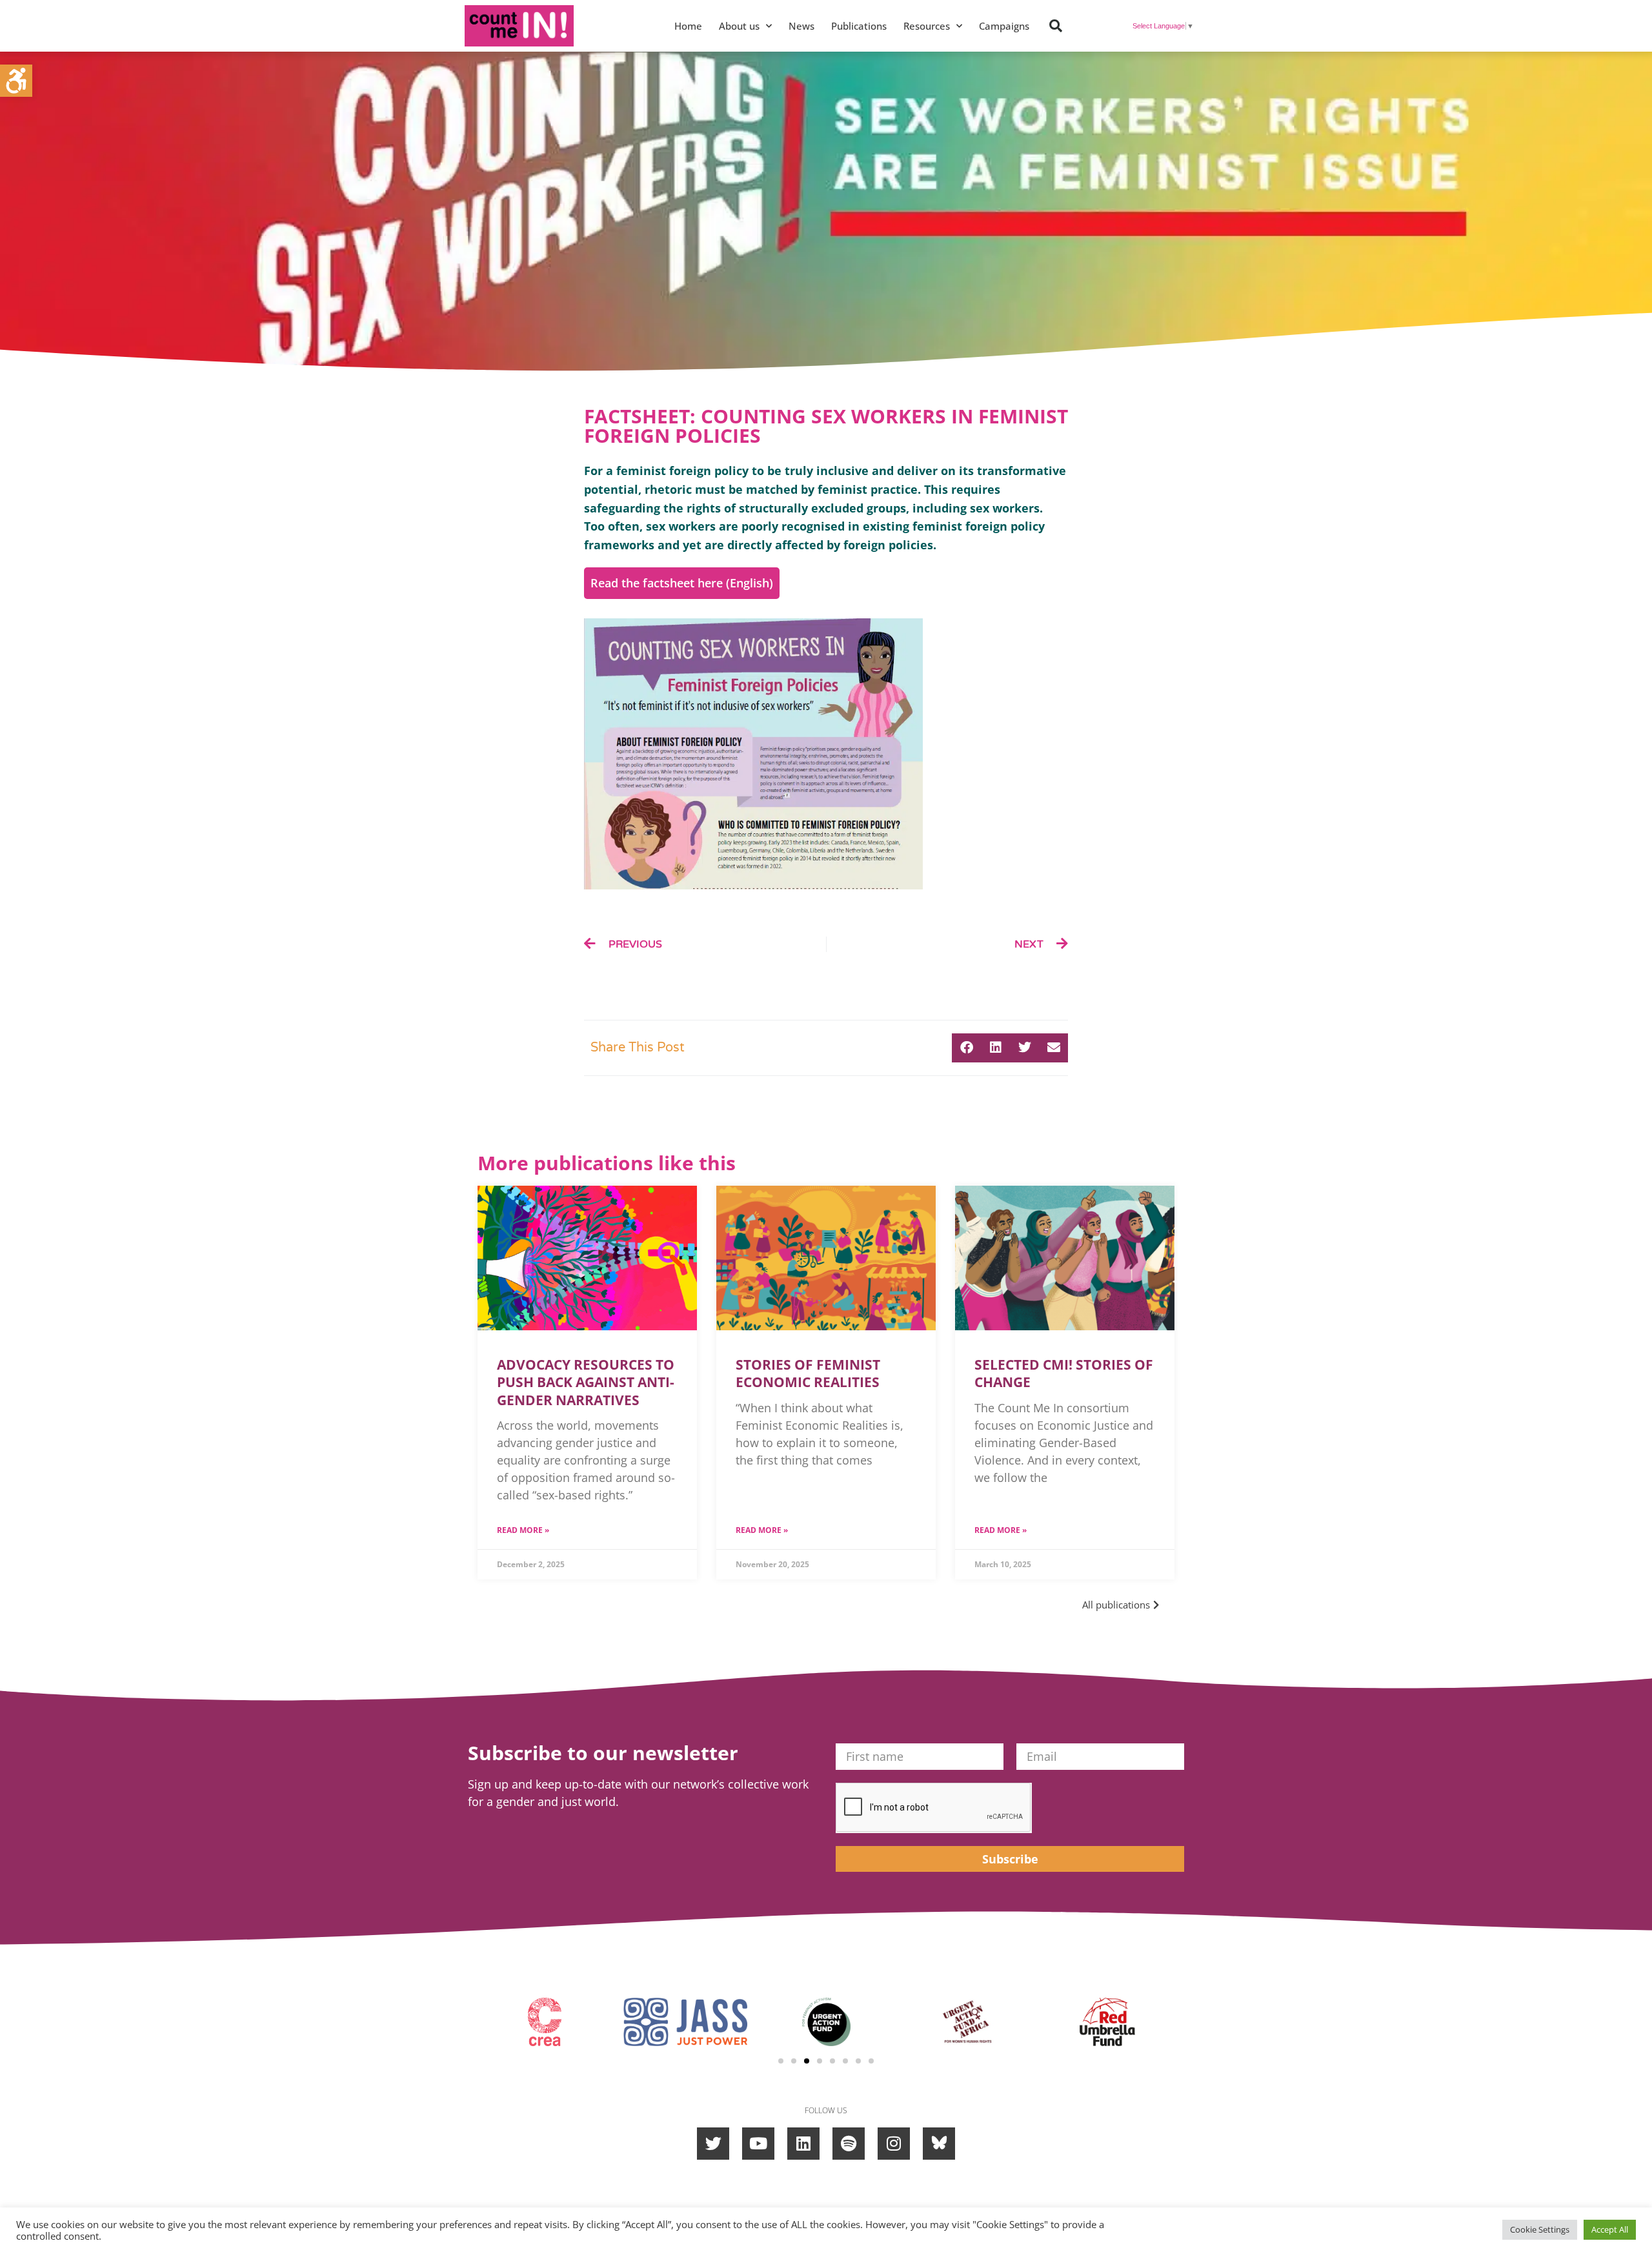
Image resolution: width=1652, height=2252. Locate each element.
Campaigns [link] (1004, 26)
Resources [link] (927, 26)
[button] (1056, 26)
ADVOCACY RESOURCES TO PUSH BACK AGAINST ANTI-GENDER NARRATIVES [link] (586, 1382)
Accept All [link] (1610, 2229)
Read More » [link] (523, 1530)
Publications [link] (859, 26)
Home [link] (688, 26)
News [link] (801, 26)
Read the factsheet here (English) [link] (682, 583)
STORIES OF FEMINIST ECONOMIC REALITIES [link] (808, 1373)
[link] (16, 81)
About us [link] (739, 26)
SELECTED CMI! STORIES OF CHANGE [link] (1064, 1373)
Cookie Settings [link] (1540, 2229)
